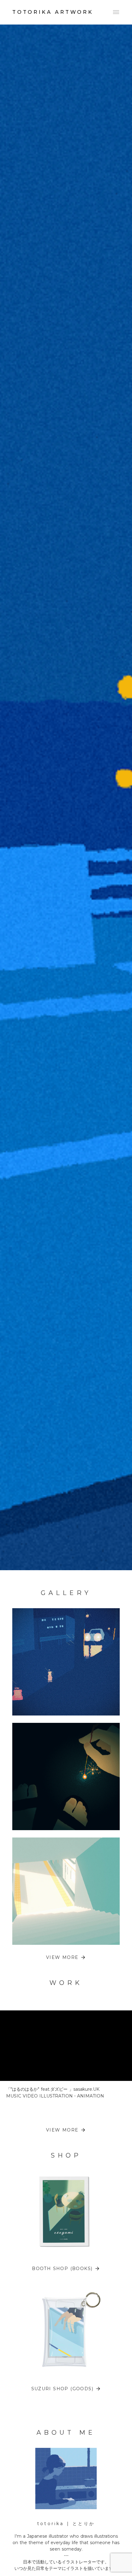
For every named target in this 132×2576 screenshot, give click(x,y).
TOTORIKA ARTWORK (53, 12)
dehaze (116, 12)
